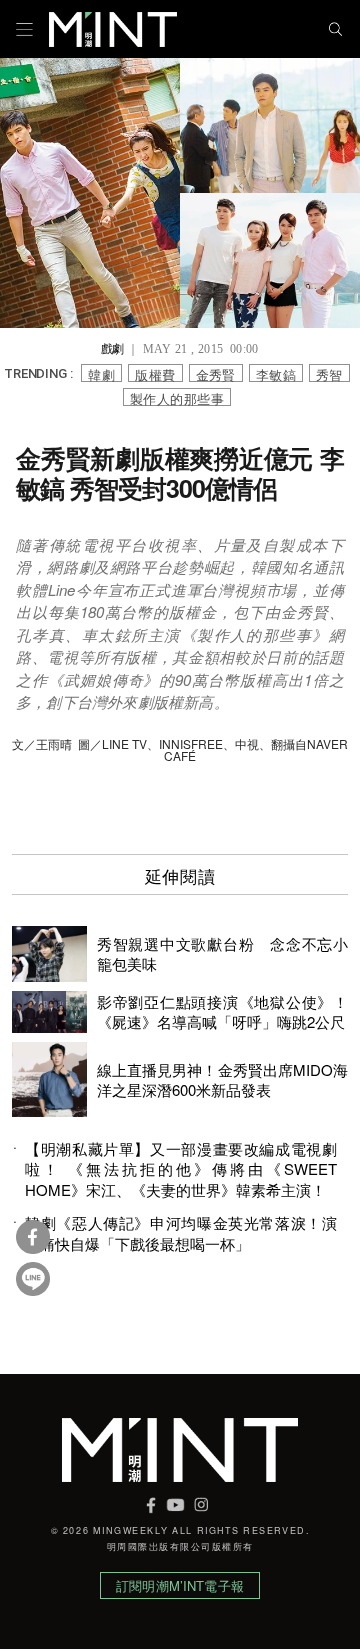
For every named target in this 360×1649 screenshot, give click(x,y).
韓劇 (101, 373)
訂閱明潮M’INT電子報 (180, 1585)
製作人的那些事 (177, 397)
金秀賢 (216, 373)
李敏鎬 (276, 373)
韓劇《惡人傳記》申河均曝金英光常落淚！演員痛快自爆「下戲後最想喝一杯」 (181, 1233)
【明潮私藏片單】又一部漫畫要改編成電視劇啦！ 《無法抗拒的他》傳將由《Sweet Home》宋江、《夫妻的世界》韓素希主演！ (181, 1169)
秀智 (329, 373)
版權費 (155, 373)
